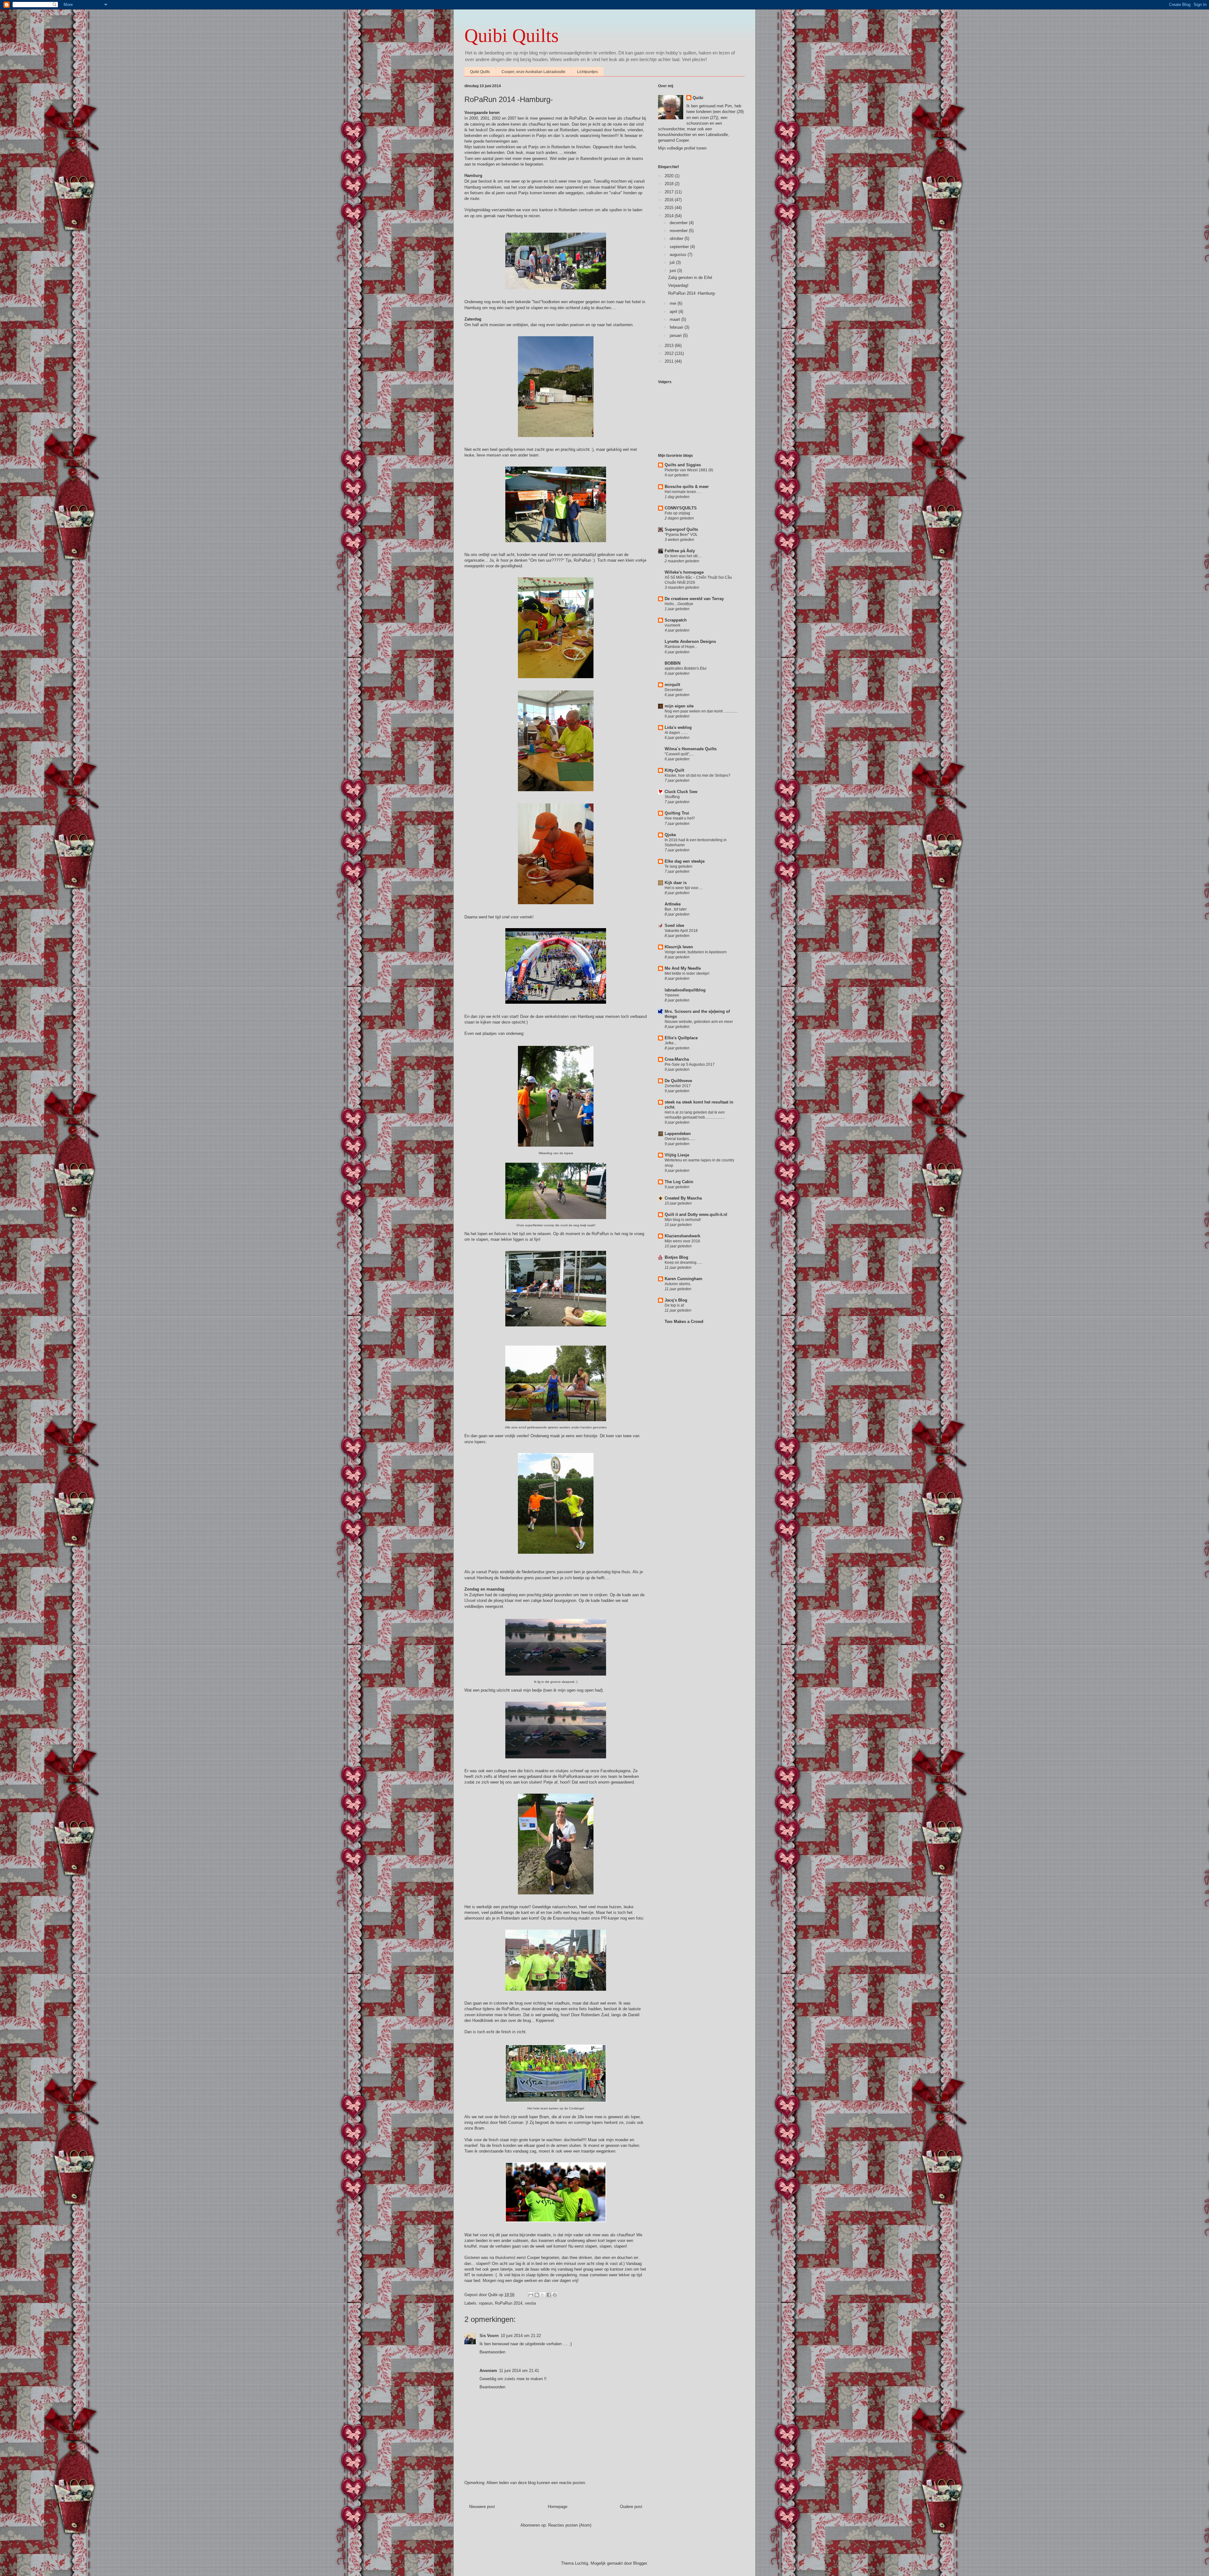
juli (673, 262)
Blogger (640, 2563)
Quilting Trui (677, 813)
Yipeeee (672, 995)
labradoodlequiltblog (685, 990)
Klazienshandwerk (682, 1236)
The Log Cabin (679, 1182)
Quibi (698, 98)
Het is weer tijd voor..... (684, 888)
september (680, 247)
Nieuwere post (482, 2507)
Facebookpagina (615, 1771)
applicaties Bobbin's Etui (686, 668)
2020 (670, 176)
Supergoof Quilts (681, 529)
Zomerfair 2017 (678, 1086)
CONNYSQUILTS (681, 508)
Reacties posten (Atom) (570, 2525)
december (679, 223)
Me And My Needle (683, 968)
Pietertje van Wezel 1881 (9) (689, 470)
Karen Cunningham (684, 1279)
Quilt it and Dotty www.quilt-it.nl (696, 1214)
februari (677, 327)
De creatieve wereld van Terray (694, 599)
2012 (670, 353)
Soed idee (674, 925)
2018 (670, 184)
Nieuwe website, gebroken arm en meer (699, 1022)
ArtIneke (673, 904)
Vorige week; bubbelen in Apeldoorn (696, 952)
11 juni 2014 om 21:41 (519, 2371)
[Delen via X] (543, 2295)
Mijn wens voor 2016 (682, 1241)
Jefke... (671, 1043)
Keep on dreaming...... (683, 1262)
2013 (670, 346)
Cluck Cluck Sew (681, 792)
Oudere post (631, 2507)
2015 (670, 208)
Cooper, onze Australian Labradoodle (534, 72)
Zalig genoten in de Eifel (690, 278)
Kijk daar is (676, 883)
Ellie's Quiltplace (681, 1038)
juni (673, 271)
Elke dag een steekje (685, 861)
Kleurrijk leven (679, 947)
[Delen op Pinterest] (555, 2295)
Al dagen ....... (676, 733)
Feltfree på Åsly (680, 551)
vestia (530, 2303)
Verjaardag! (678, 285)
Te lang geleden (678, 866)
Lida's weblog (678, 727)
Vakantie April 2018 (681, 931)
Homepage (558, 2507)
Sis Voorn (489, 2336)
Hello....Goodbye (679, 604)
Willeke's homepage (684, 572)
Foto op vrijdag (677, 513)
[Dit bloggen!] (537, 2295)
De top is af (674, 1305)
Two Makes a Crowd (684, 1322)
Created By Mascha (683, 1198)
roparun (486, 2303)
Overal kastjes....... (680, 1139)
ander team (528, 455)
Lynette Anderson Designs (690, 641)
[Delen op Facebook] (549, 2295)
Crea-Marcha (677, 1059)
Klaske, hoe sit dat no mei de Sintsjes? (698, 775)
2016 (670, 200)
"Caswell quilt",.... (679, 754)
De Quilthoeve (678, 1081)
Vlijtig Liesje (677, 1155)
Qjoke (670, 835)
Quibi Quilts (511, 36)
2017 (670, 192)
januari (676, 335)
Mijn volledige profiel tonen (682, 148)
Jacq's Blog (676, 1300)
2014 (670, 216)
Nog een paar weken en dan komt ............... (701, 711)
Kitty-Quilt (674, 770)
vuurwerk (673, 625)
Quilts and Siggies (683, 465)
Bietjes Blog (676, 1257)
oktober (677, 238)
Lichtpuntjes (587, 72)
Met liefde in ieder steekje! (687, 973)
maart (675, 319)
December (674, 690)
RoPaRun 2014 (509, 2303)
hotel (636, 302)
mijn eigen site (679, 706)
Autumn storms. (678, 1284)
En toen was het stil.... (683, 556)
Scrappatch (676, 620)
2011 (670, 361)
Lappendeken (678, 1134)
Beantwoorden (492, 2352)
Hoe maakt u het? (680, 818)
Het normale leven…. (683, 492)
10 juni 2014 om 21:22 (521, 2336)
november (679, 231)
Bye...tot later (676, 909)
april (674, 312)
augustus (679, 255)
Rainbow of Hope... (681, 647)
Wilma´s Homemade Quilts (691, 749)
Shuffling (672, 797)
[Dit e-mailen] (531, 2295)
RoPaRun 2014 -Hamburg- (692, 293)
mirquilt (672, 685)
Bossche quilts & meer (687, 487)
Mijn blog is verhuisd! (683, 1220)
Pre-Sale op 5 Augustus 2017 (690, 1064)
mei (674, 303)
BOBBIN (673, 663)
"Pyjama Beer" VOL (681, 535)
